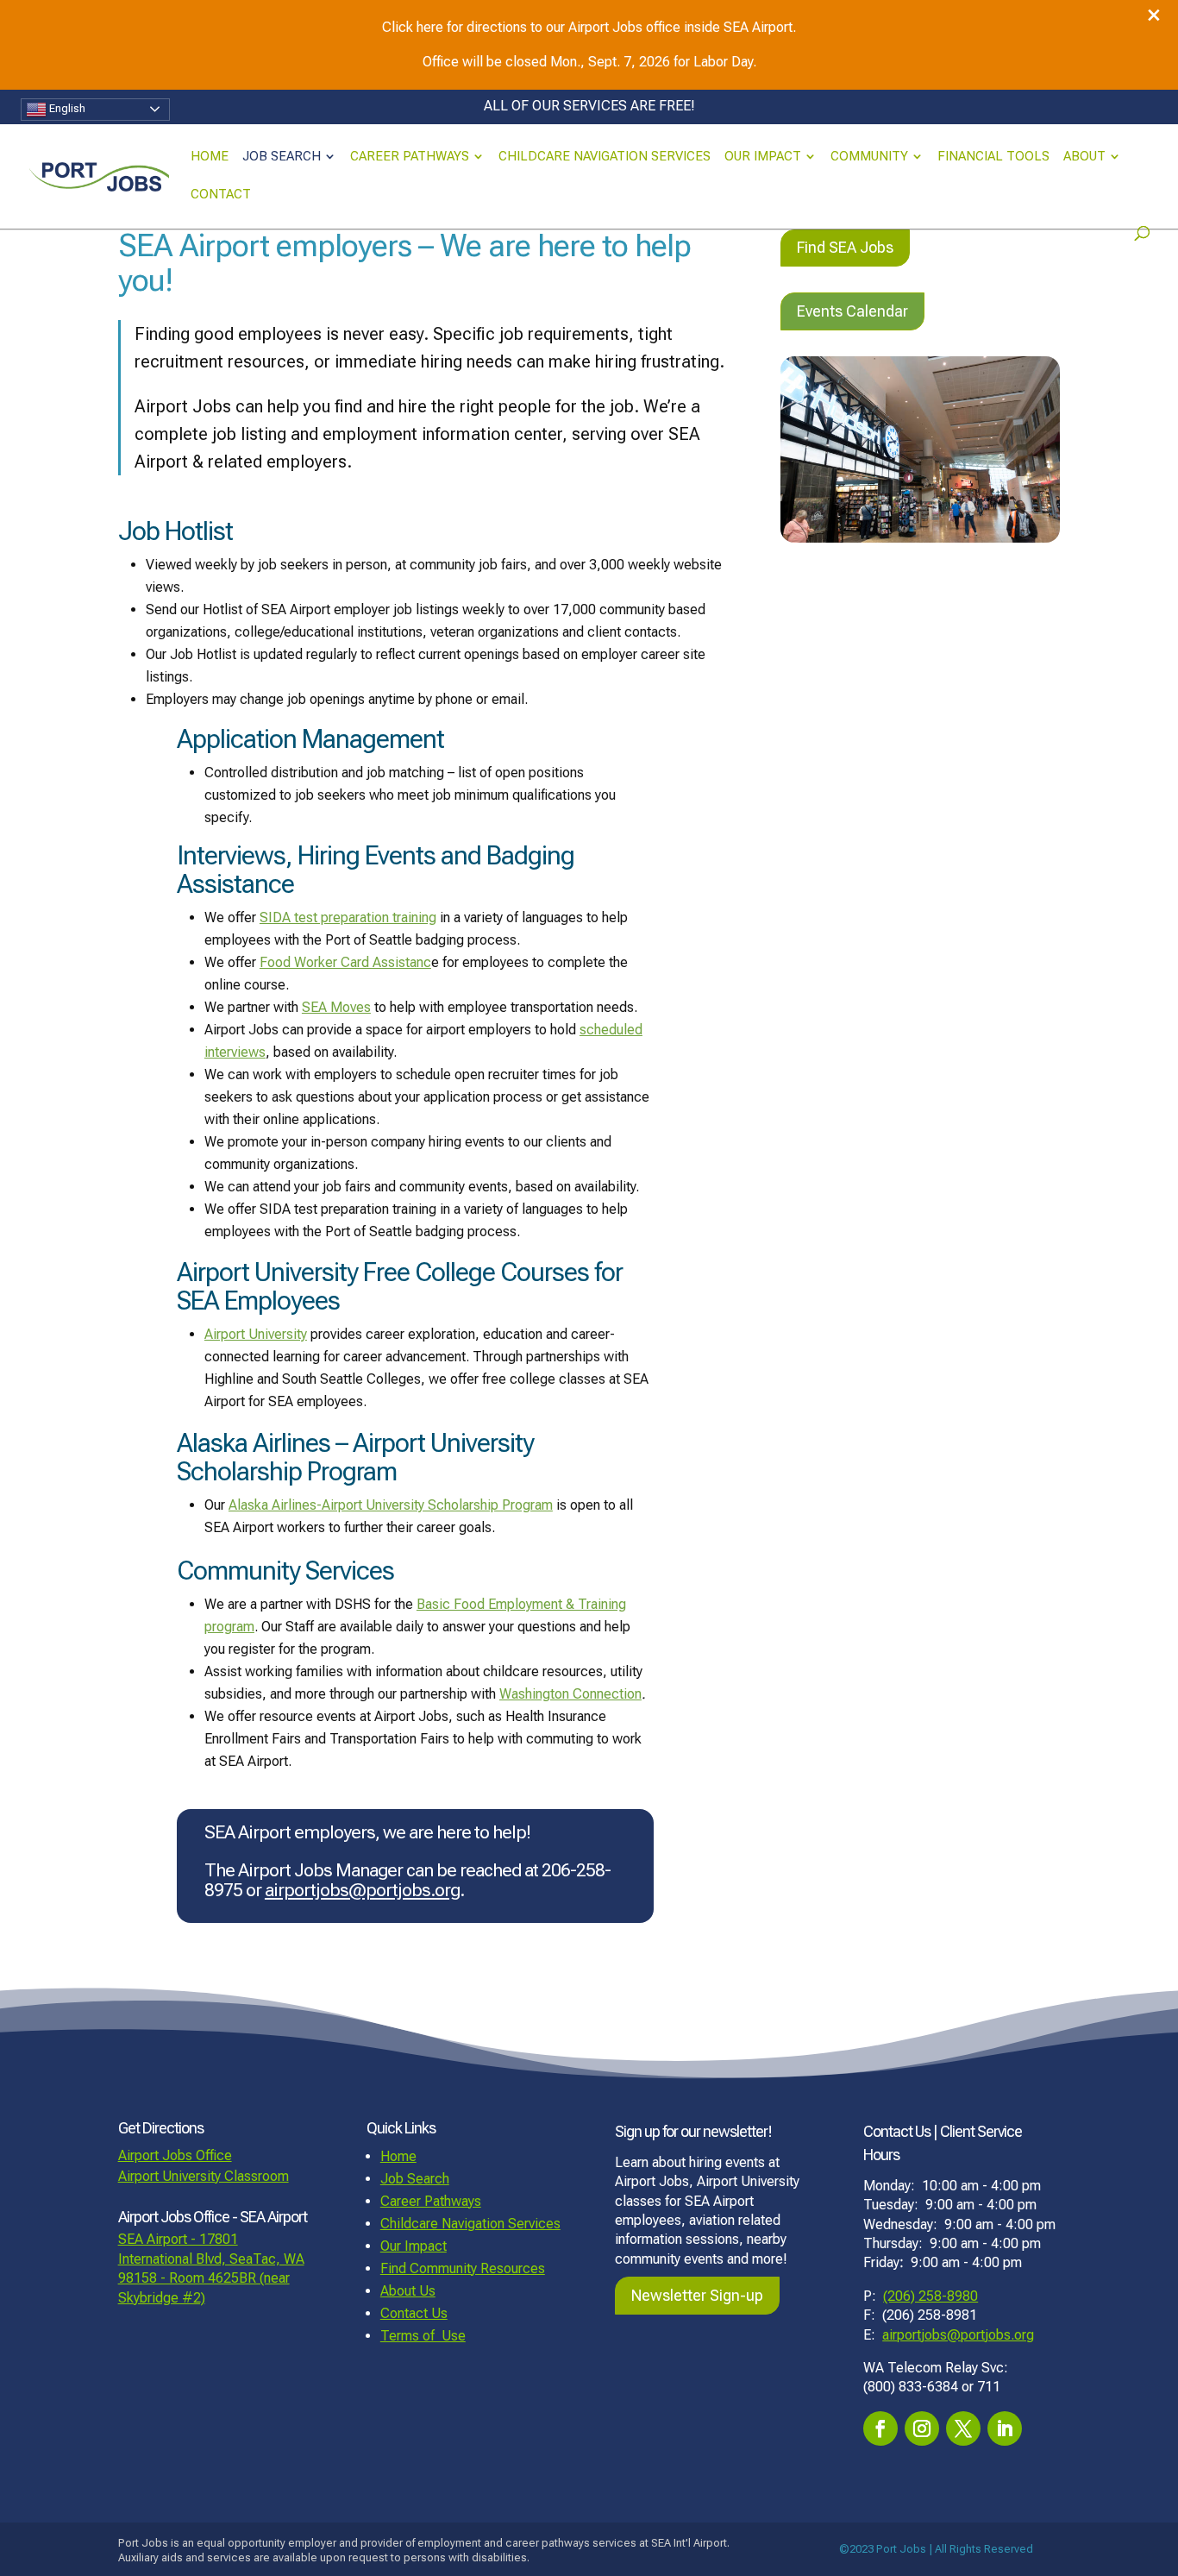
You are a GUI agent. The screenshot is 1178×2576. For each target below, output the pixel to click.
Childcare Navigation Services (605, 157)
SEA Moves (336, 1007)
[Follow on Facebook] (880, 2428)
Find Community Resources (463, 2268)
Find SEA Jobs (845, 247)
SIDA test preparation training (348, 917)
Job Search (282, 157)
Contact (221, 195)
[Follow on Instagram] (922, 2428)
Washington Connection (570, 1694)
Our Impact (763, 157)
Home (210, 157)
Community (869, 157)
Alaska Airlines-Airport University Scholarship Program (391, 1505)
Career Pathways (410, 157)
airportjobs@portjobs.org (362, 1890)
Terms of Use (423, 2336)
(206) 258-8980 (930, 2296)
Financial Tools (993, 157)
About (1084, 157)
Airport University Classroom (204, 2176)
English (66, 108)
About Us (408, 2291)
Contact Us (414, 2313)
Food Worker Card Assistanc (345, 962)
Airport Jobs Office (175, 2155)
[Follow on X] (963, 2428)
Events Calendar (852, 311)
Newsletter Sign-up (697, 2295)
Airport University (256, 1334)
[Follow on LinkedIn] (1005, 2428)
